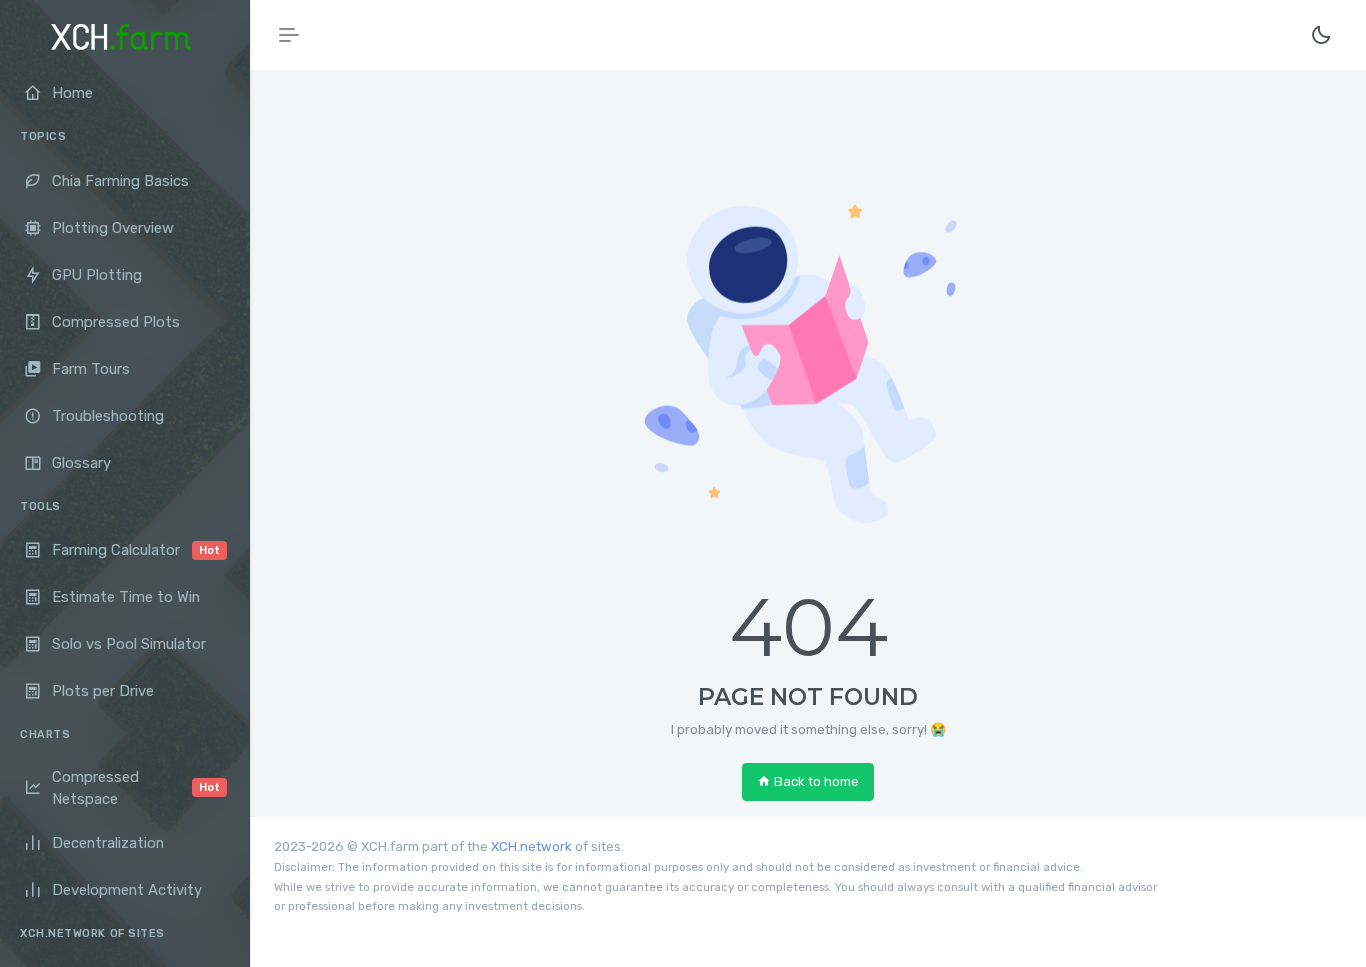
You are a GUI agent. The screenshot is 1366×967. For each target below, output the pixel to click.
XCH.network (531, 846)
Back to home (816, 781)
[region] (124, 506)
